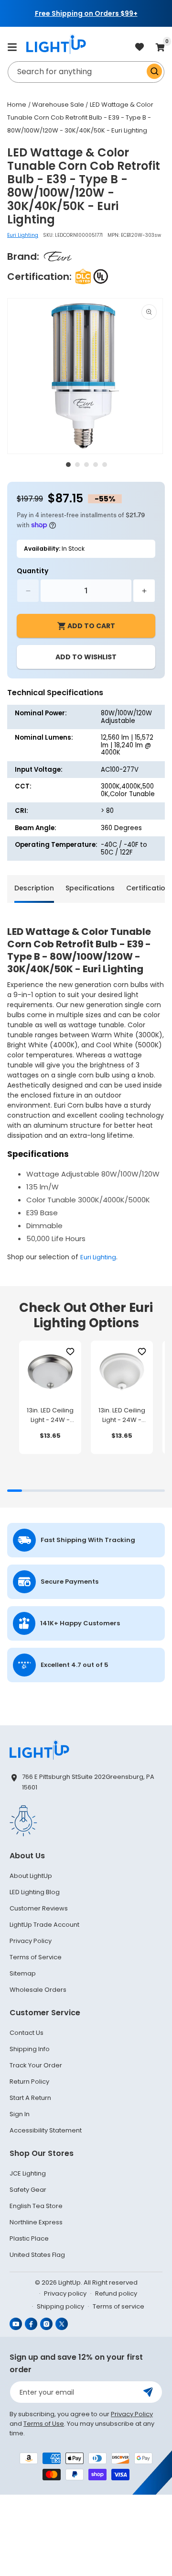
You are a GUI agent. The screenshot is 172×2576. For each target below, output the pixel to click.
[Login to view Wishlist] (140, 48)
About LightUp (31, 1876)
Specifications (90, 888)
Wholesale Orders (38, 1990)
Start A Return (30, 2098)
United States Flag (37, 2255)
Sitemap (23, 1973)
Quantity (32, 571)
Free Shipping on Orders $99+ (86, 13)
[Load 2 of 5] (77, 465)
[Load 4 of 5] (96, 465)
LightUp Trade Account (44, 1925)
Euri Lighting (23, 235)
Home (17, 105)
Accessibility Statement (46, 2130)
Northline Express (36, 2222)
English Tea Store (36, 2206)
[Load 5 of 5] (105, 465)
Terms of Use (44, 2424)
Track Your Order (36, 2065)
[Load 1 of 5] (68, 465)
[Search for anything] (154, 71)
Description (34, 888)
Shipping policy (60, 2306)
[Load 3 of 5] (86, 465)
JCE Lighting (28, 2173)
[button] (12, 47)
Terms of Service (36, 1957)
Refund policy (116, 2293)
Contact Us (27, 2033)
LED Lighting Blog (35, 1892)
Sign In (20, 2114)
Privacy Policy (31, 1941)
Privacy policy (65, 2293)
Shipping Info (30, 2049)
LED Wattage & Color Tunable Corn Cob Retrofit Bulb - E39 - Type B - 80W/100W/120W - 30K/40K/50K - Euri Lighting (80, 117)
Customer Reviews (39, 1908)
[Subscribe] (148, 2392)
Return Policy (29, 2082)
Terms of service (118, 2306)
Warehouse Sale (58, 105)
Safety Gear (28, 2190)
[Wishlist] (70, 1352)
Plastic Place (29, 2238)
